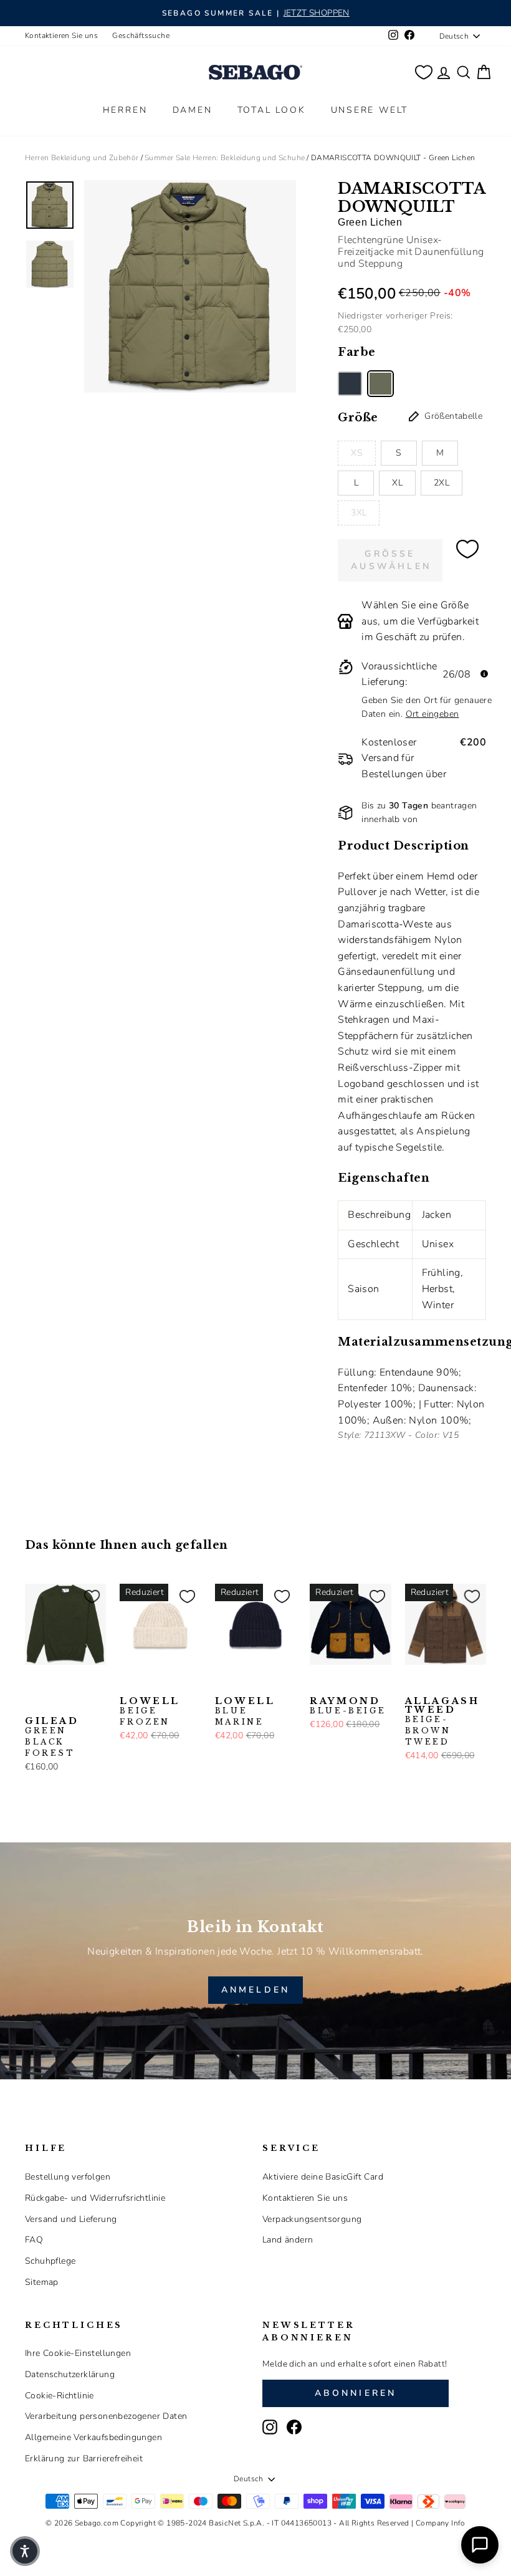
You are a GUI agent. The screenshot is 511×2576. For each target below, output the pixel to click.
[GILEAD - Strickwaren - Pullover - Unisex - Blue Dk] (33, 1704)
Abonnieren (356, 2393)
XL (397, 483)
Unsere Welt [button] (370, 110)
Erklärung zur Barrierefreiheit (84, 2459)
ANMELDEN (256, 1990)
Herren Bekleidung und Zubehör (82, 158)
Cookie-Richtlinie (60, 2396)
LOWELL (150, 1712)
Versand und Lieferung (71, 2219)
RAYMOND (348, 1706)
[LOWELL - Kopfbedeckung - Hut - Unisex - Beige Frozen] (128, 1684)
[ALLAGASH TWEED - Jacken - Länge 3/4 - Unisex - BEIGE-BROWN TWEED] (413, 1684)
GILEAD (52, 1737)
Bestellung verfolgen (68, 2177)
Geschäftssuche (141, 36)
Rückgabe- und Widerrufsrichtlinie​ (95, 2198)
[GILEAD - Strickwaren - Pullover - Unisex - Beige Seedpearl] (73, 1684)
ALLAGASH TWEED (442, 1721)
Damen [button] (193, 110)
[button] (25, 2551)
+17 (51, 1703)
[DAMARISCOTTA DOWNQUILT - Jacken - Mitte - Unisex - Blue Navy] (350, 384)
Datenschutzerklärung (70, 2374)
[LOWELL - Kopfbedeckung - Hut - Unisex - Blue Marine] (148, 1684)
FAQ (34, 2240)
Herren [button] (125, 110)
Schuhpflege (50, 2261)
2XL (442, 483)
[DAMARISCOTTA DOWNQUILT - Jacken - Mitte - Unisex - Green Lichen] (380, 384)
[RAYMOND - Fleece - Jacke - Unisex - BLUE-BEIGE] (318, 1684)
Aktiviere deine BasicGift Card (323, 2177)
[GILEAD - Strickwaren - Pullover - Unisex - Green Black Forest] (33, 1684)
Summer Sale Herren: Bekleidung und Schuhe (225, 158)
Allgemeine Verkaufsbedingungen (93, 2437)
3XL (359, 513)
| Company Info (438, 2523)
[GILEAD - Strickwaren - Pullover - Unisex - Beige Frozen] (53, 1684)
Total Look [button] (272, 110)
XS (357, 453)
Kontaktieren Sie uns (61, 36)
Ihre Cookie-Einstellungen (78, 2353)
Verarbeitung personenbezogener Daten (106, 2416)
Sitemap (42, 2282)
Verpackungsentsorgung (312, 2219)
